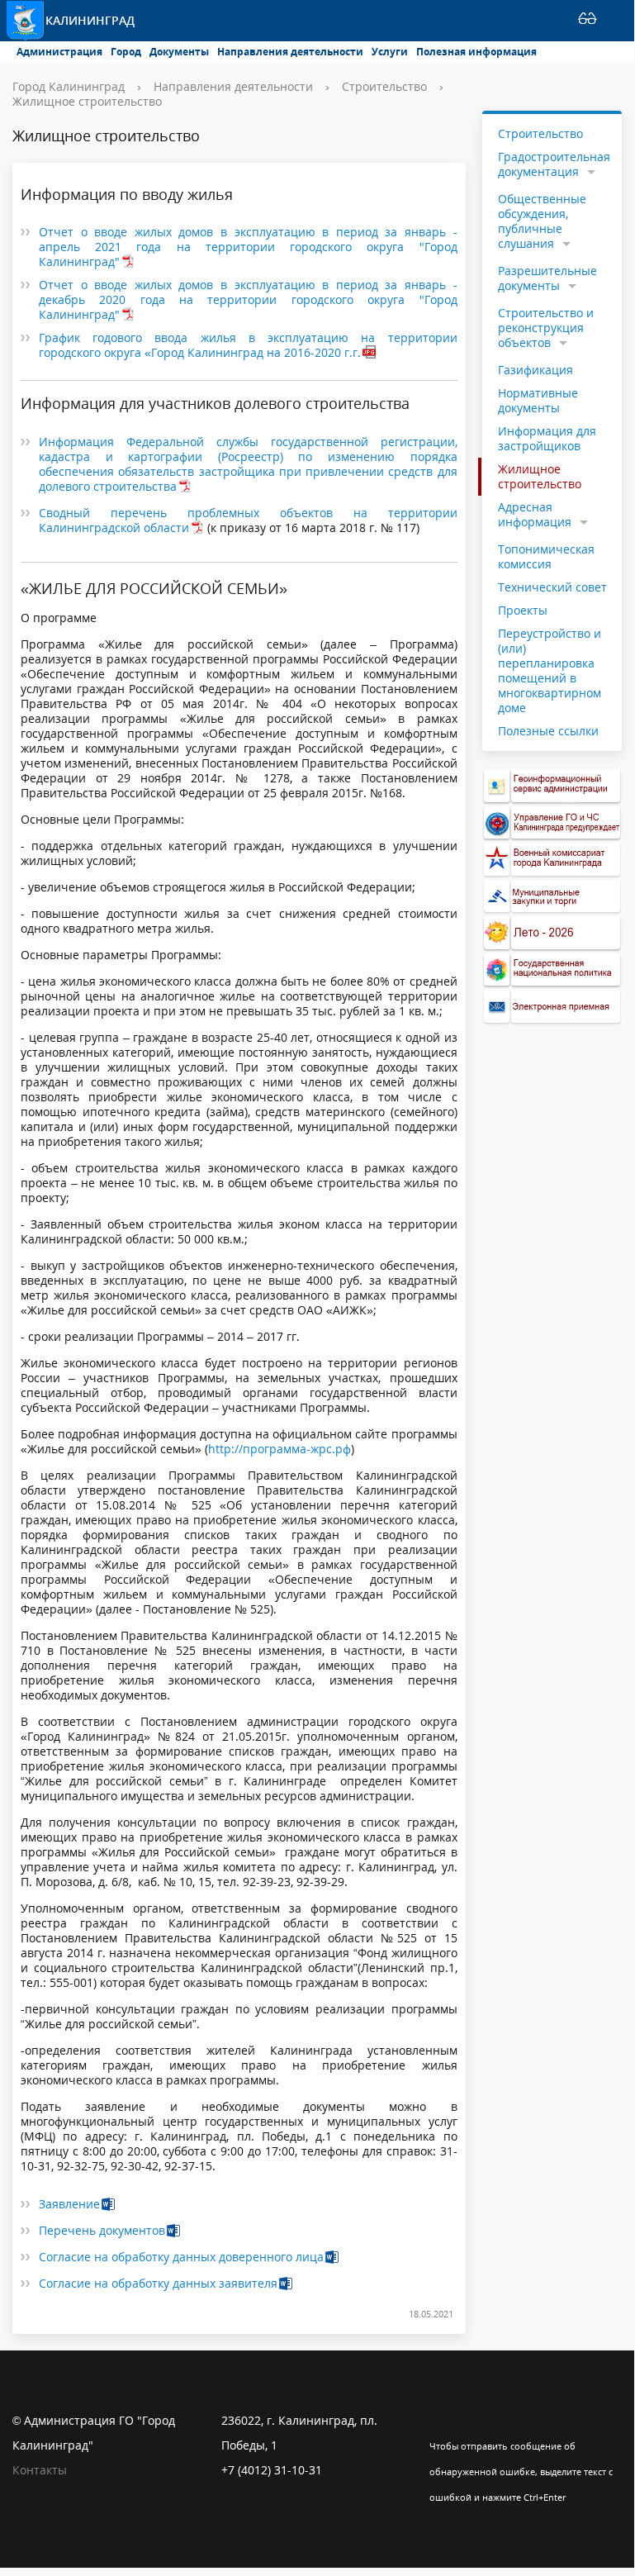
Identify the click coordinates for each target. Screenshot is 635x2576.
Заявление (69, 2204)
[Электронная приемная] (552, 1007)
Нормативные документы (538, 400)
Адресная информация (535, 514)
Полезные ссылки (548, 731)
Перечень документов (102, 2230)
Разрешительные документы (547, 278)
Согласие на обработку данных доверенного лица (181, 2257)
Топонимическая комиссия (546, 556)
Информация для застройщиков (547, 438)
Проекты (523, 610)
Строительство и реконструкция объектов (546, 328)
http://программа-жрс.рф (280, 1449)
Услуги (390, 52)
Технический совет (552, 587)
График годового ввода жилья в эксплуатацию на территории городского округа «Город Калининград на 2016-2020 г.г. (248, 345)
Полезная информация (476, 52)
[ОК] (474, 2421)
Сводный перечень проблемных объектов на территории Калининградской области (248, 520)
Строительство (384, 86)
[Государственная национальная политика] (552, 970)
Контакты (40, 2470)
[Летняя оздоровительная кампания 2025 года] (552, 933)
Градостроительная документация (554, 164)
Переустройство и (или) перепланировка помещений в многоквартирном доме (550, 670)
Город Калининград (69, 86)
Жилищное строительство (87, 101)
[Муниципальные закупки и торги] (552, 897)
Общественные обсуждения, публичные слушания (542, 221)
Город (126, 52)
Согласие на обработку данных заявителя (158, 2283)
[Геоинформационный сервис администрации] (552, 786)
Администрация (59, 52)
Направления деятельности (290, 52)
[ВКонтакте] (442, 2421)
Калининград (90, 20)
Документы (179, 52)
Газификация (535, 370)
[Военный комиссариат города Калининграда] (552, 860)
